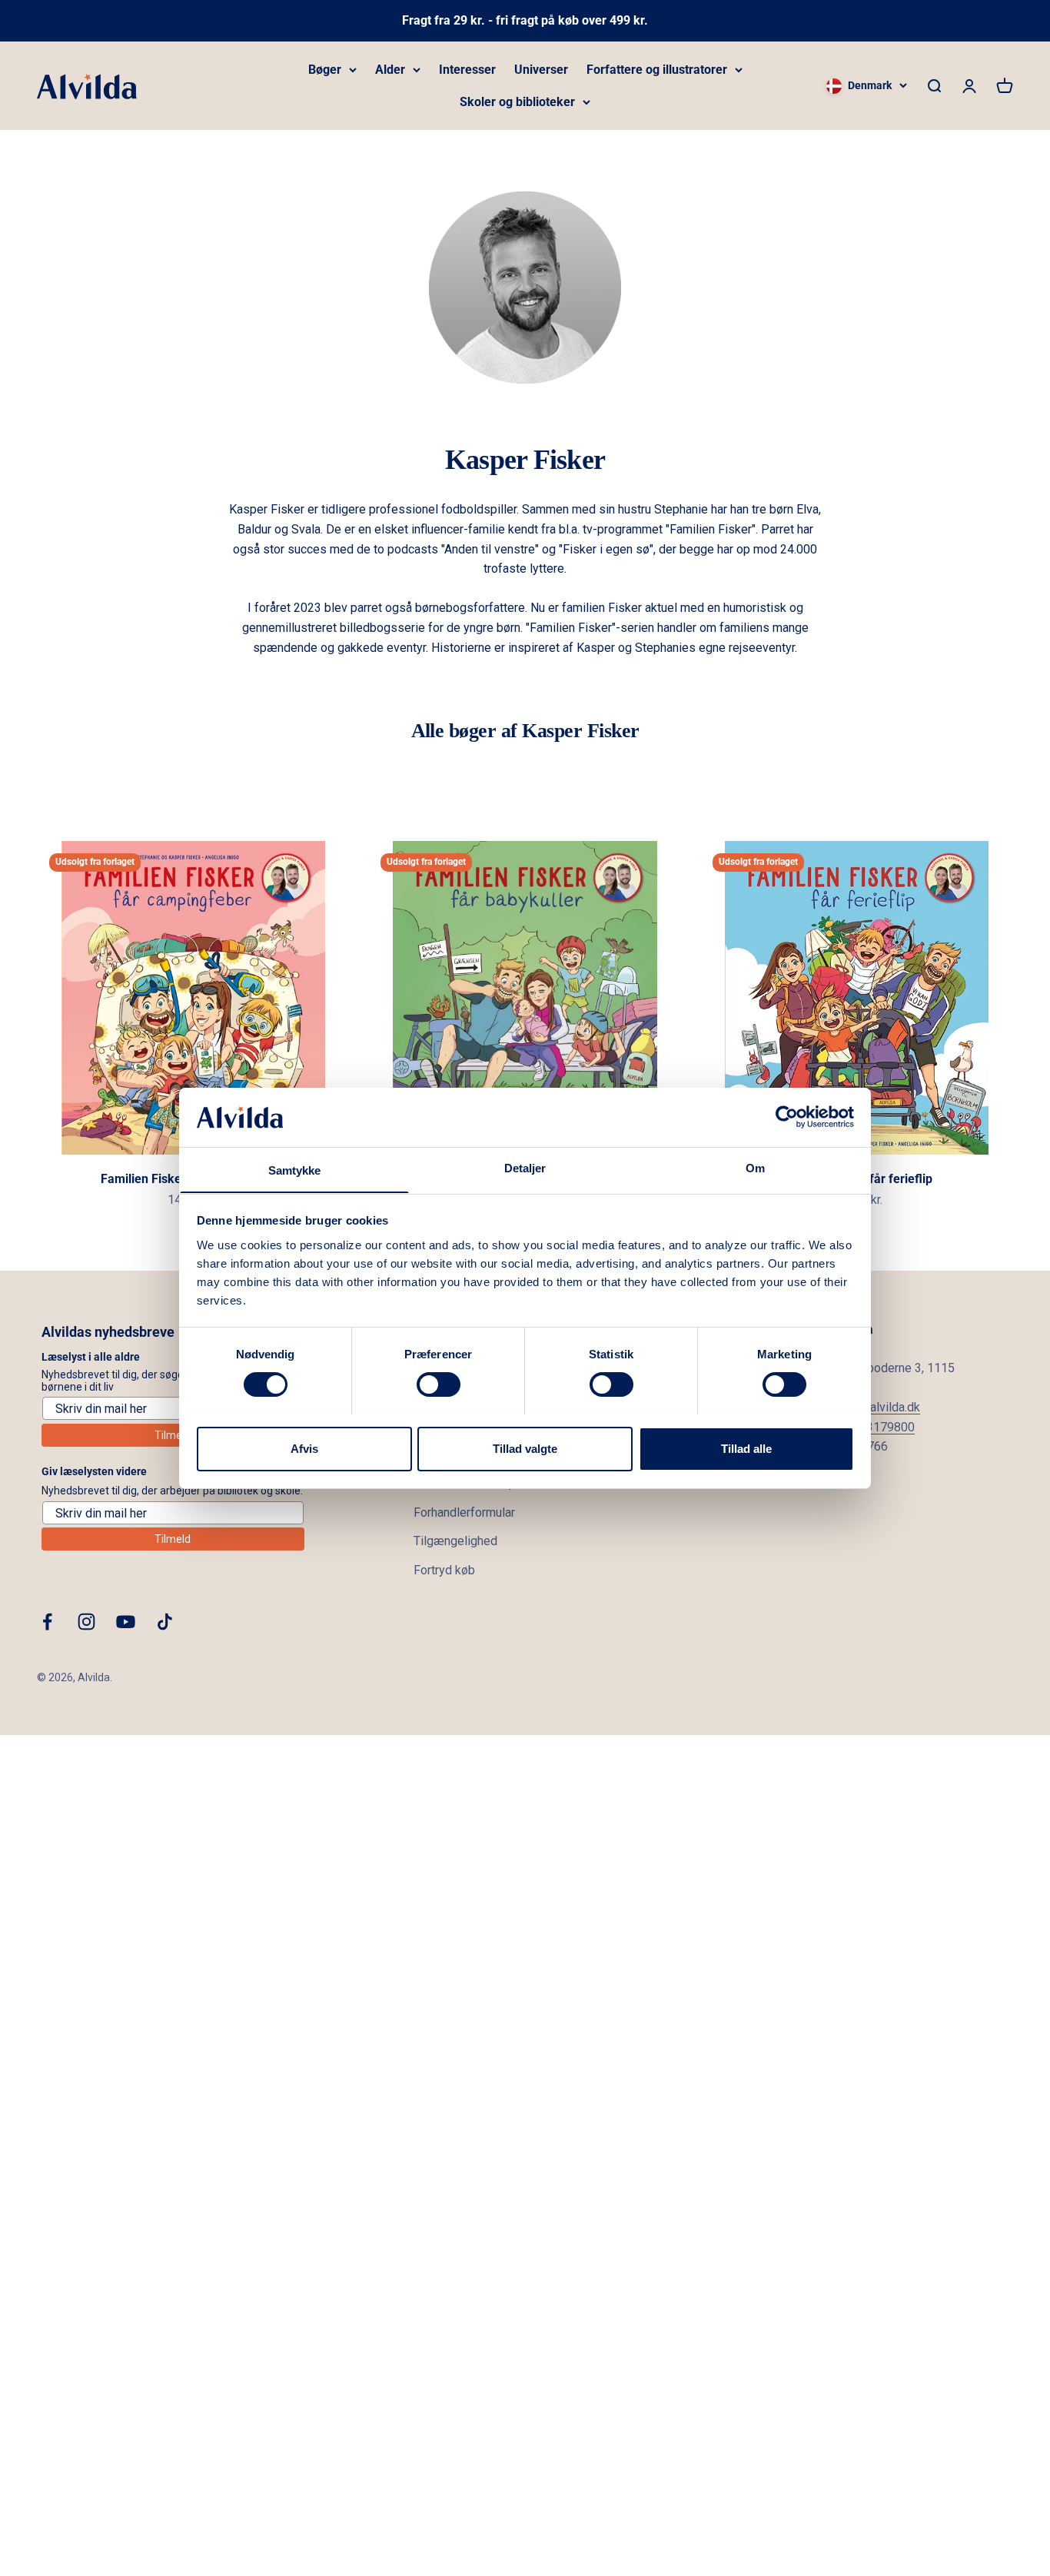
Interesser (467, 70)
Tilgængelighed (455, 1541)
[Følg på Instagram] (86, 1622)
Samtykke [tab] (295, 1170)
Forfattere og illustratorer (657, 70)
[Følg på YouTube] (126, 1622)
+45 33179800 (875, 1427)
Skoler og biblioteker (517, 102)
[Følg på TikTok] (165, 1622)
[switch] (439, 1384)
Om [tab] (755, 1167)
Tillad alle (746, 1448)
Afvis (304, 1448)
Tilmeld (173, 1435)
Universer (541, 70)
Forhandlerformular (464, 1512)
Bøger (325, 70)
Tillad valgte (525, 1448)
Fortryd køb (444, 1570)
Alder (390, 70)
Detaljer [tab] (525, 1167)
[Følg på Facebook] (47, 1622)
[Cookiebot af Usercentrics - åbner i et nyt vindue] (787, 1117)
